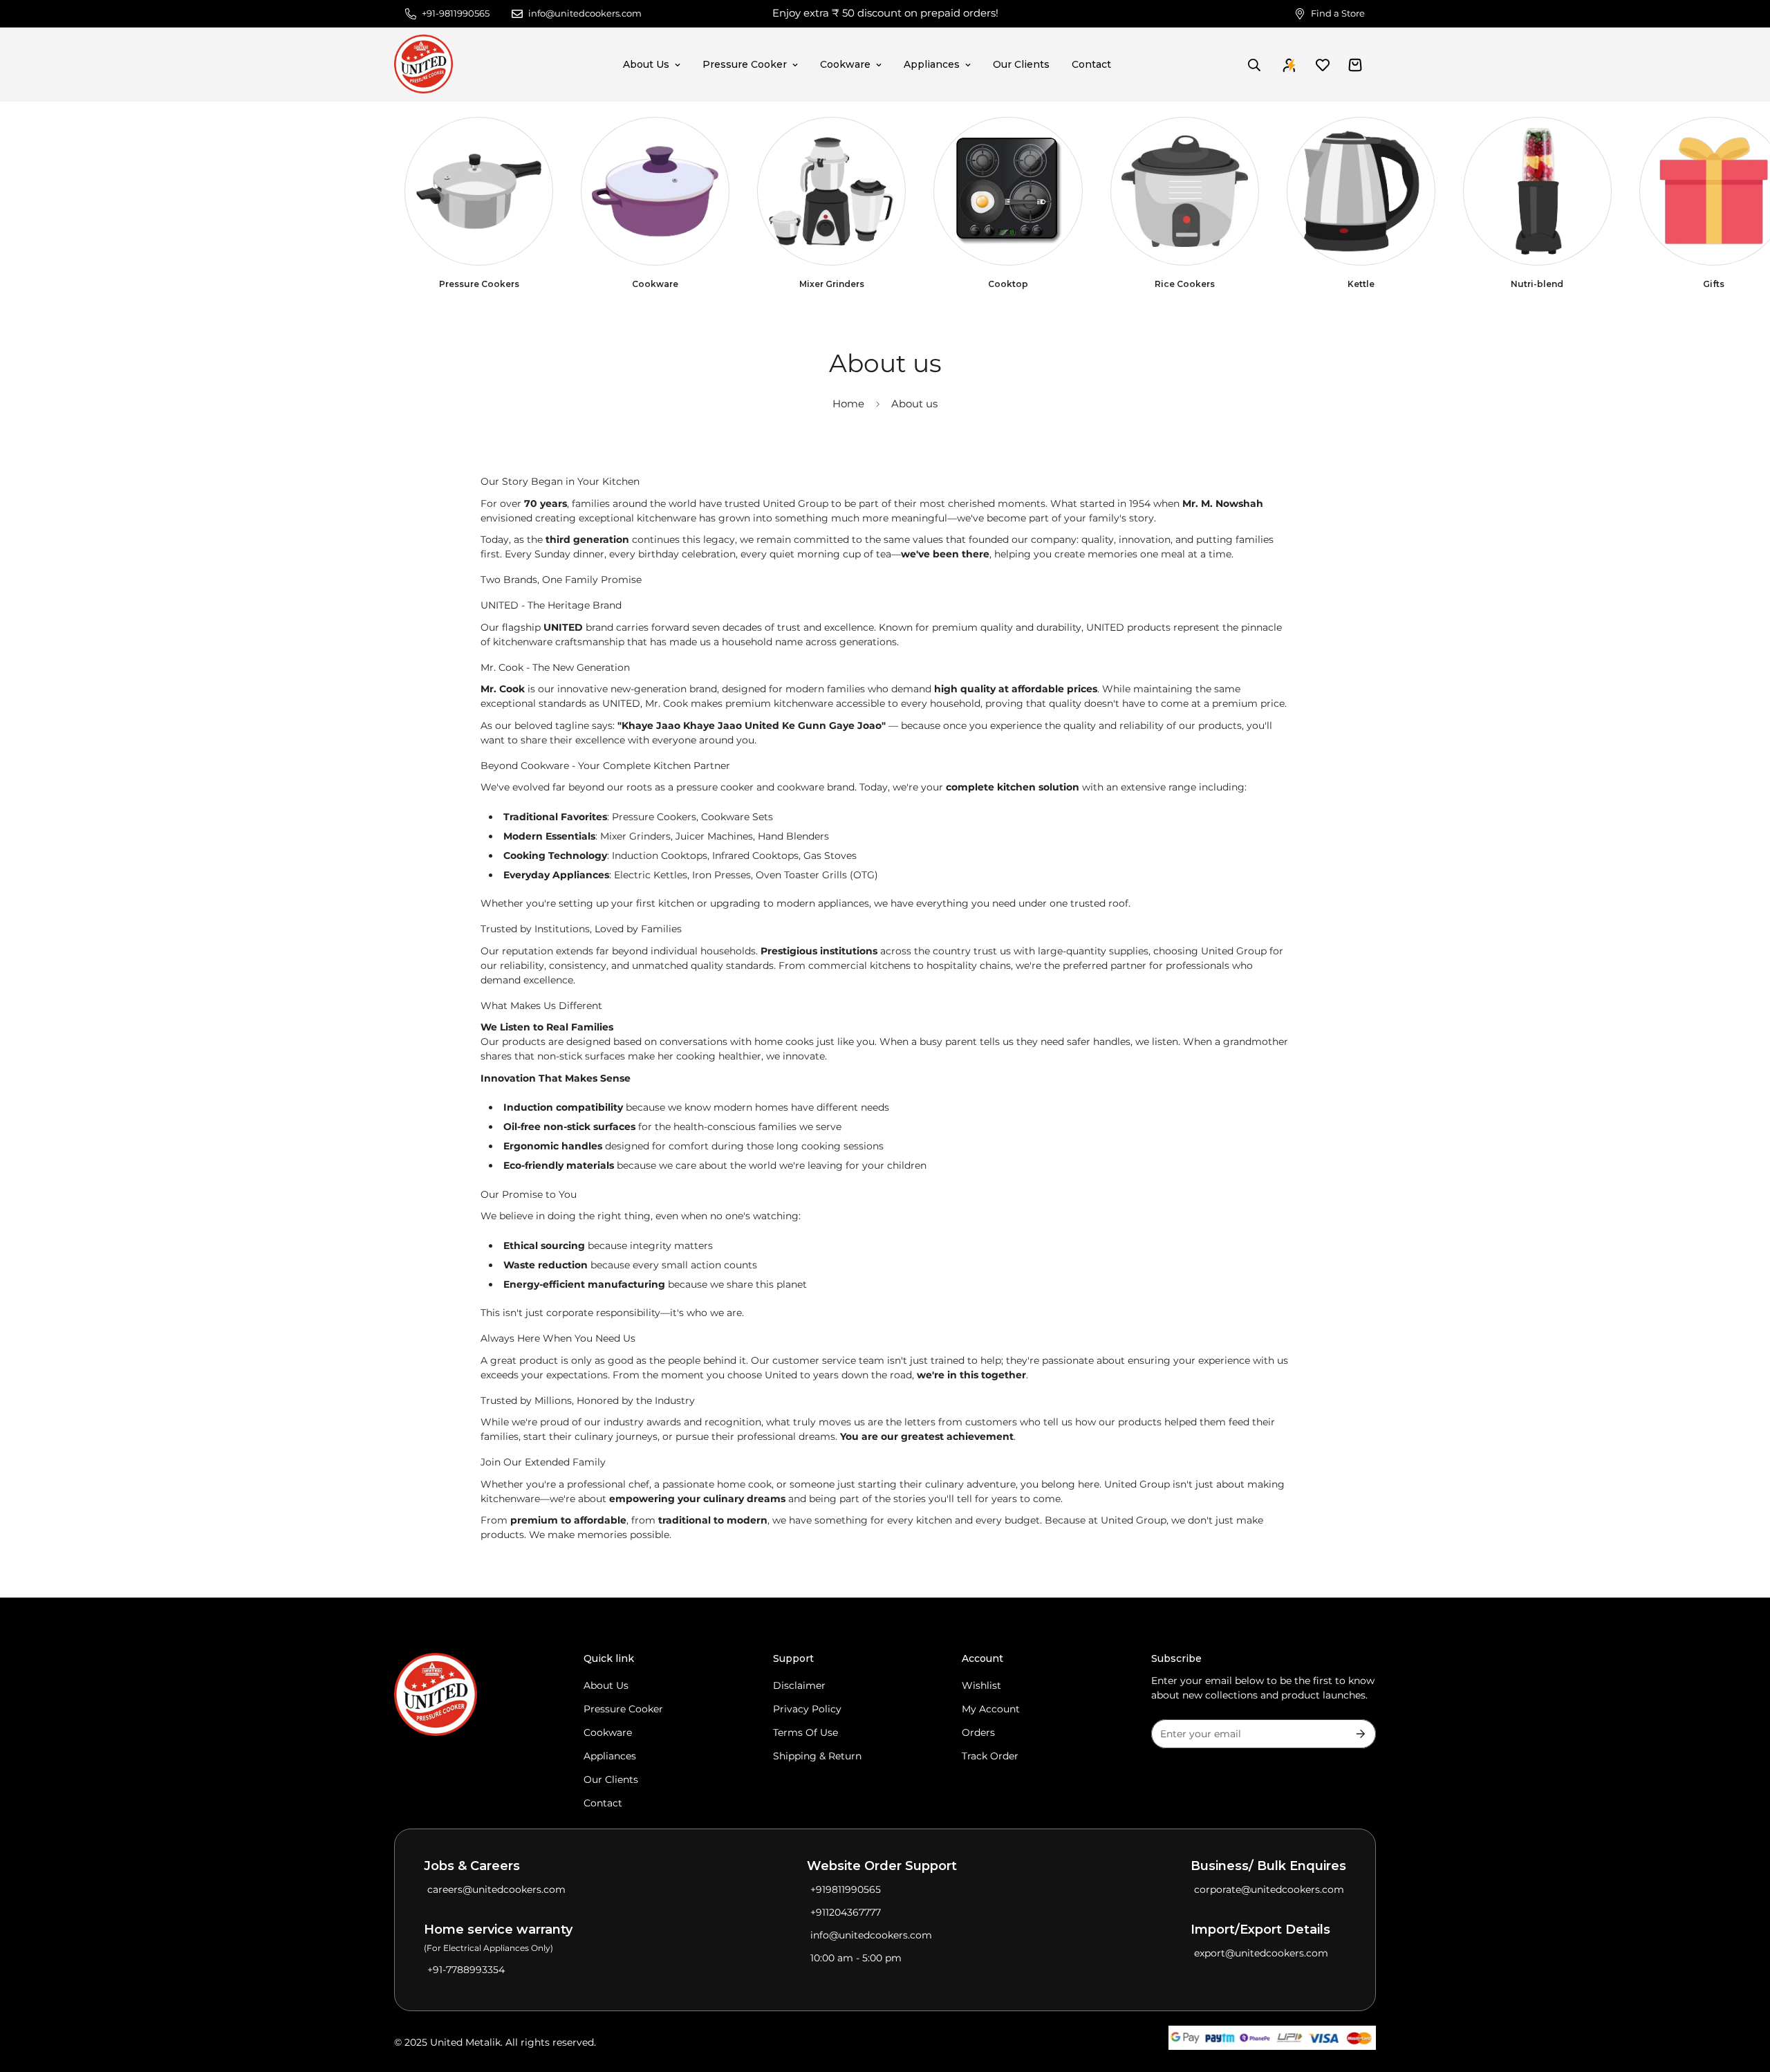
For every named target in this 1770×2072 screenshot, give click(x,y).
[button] (1355, 65)
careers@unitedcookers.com (496, 1889)
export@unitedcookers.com (1261, 1953)
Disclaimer (799, 1685)
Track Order (990, 1756)
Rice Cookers (1185, 284)
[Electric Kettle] (1361, 191)
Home (848, 404)
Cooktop (1008, 284)
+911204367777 (846, 1912)
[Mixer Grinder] (831, 191)
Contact (1091, 64)
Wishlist (981, 1685)
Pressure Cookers (479, 284)
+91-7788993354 (466, 1970)
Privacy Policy (807, 1709)
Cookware (845, 64)
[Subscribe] (1361, 1734)
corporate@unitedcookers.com (1269, 1889)
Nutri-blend (1537, 284)
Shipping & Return (817, 1756)
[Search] (1254, 65)
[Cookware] (655, 191)
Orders (978, 1732)
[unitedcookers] (423, 65)
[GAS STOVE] (1008, 191)
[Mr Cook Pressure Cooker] (479, 191)
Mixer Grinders (832, 284)
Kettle (1361, 284)
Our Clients (1021, 64)
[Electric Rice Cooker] (1185, 191)
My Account (991, 1709)
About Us (646, 64)
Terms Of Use (805, 1732)
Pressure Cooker (745, 64)
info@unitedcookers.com (871, 1935)
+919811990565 (846, 1889)
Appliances (932, 64)
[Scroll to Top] (1743, 1997)
